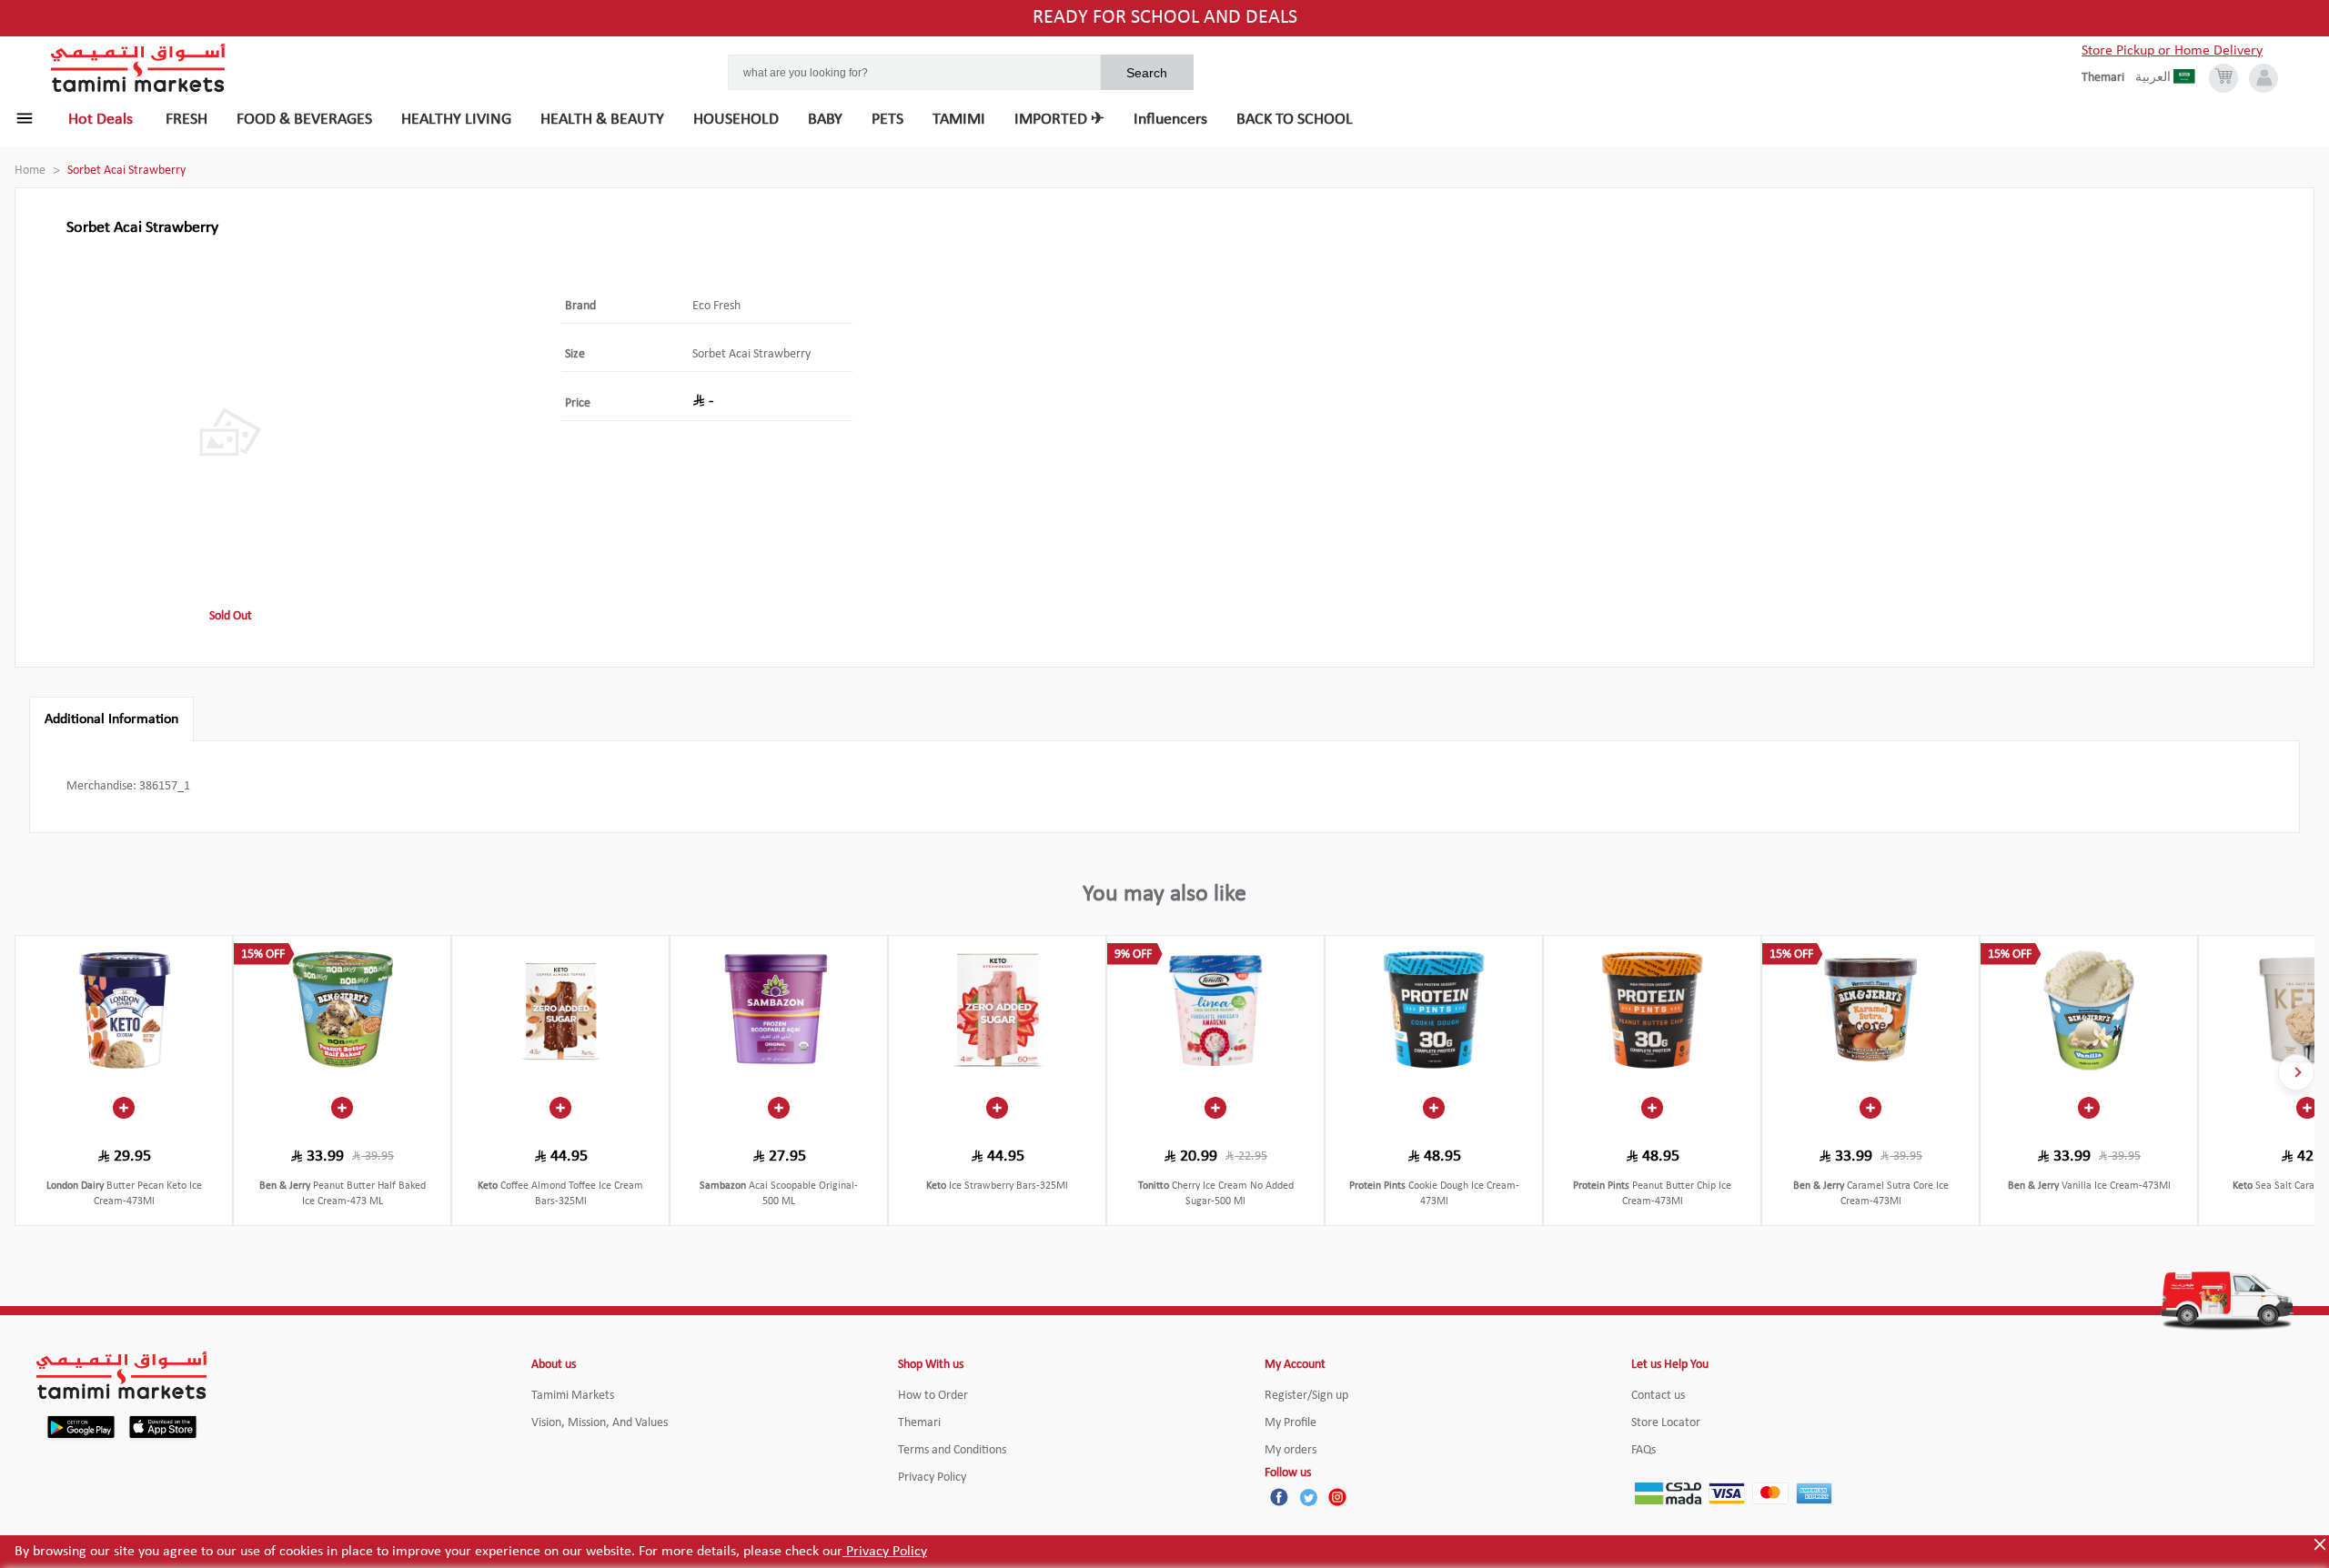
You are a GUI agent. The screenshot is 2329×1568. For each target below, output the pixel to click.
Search (1147, 73)
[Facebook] (1279, 1497)
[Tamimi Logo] (138, 68)
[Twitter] (1308, 1497)
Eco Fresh (716, 306)
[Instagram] (1337, 1497)
